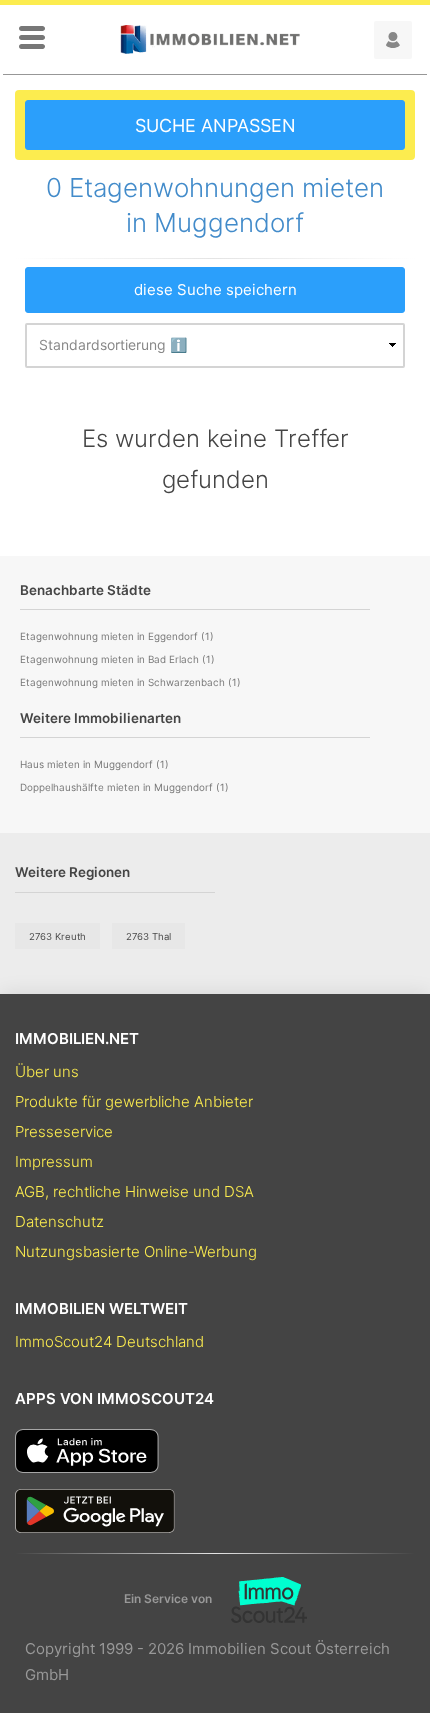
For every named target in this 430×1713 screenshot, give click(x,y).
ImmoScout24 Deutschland (109, 1341)
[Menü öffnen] (32, 39)
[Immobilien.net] (210, 39)
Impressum (54, 1161)
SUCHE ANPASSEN (215, 125)
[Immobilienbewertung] (259, 1600)
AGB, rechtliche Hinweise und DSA (134, 1191)
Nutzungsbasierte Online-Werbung (136, 1251)
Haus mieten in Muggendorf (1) (94, 764)
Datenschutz (59, 1221)
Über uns (47, 1071)
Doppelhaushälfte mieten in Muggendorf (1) (124, 787)
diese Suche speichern (215, 289)
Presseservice (64, 1131)
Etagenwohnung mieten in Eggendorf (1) (117, 636)
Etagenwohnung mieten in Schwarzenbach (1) (130, 682)
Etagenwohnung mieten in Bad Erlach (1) (117, 659)
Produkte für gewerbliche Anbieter (134, 1101)
